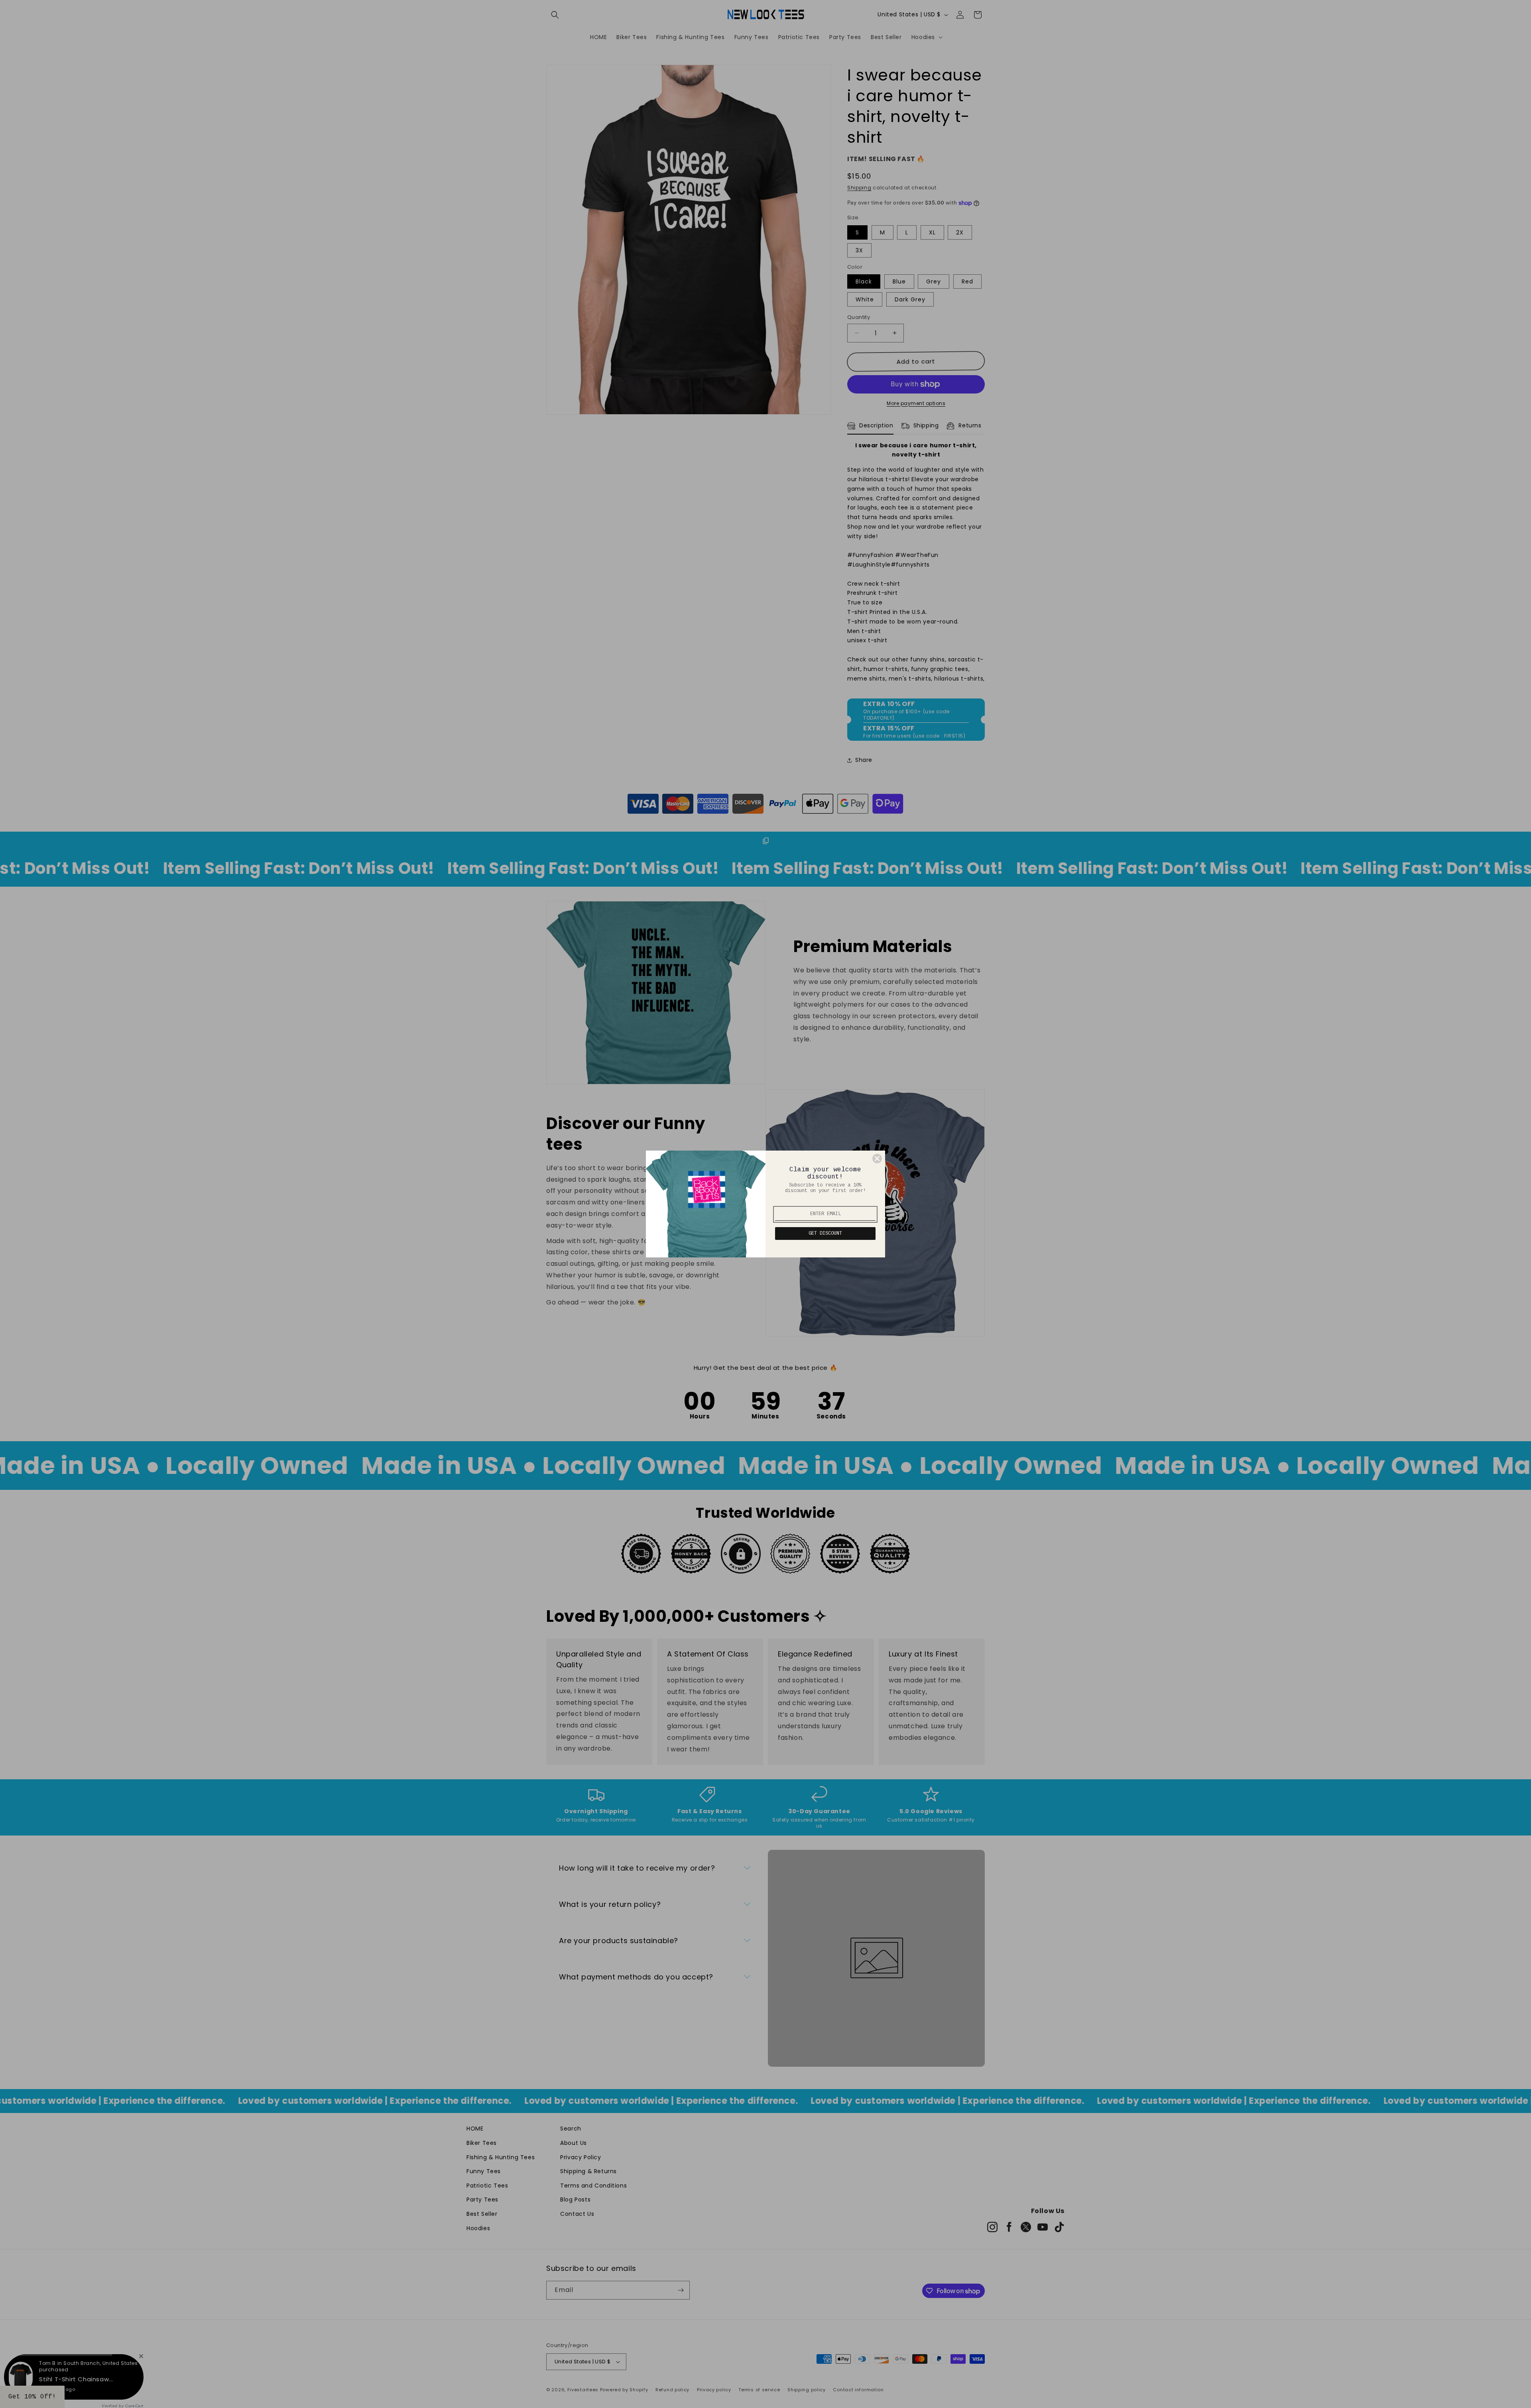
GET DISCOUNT (825, 1234)
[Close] (877, 1159)
